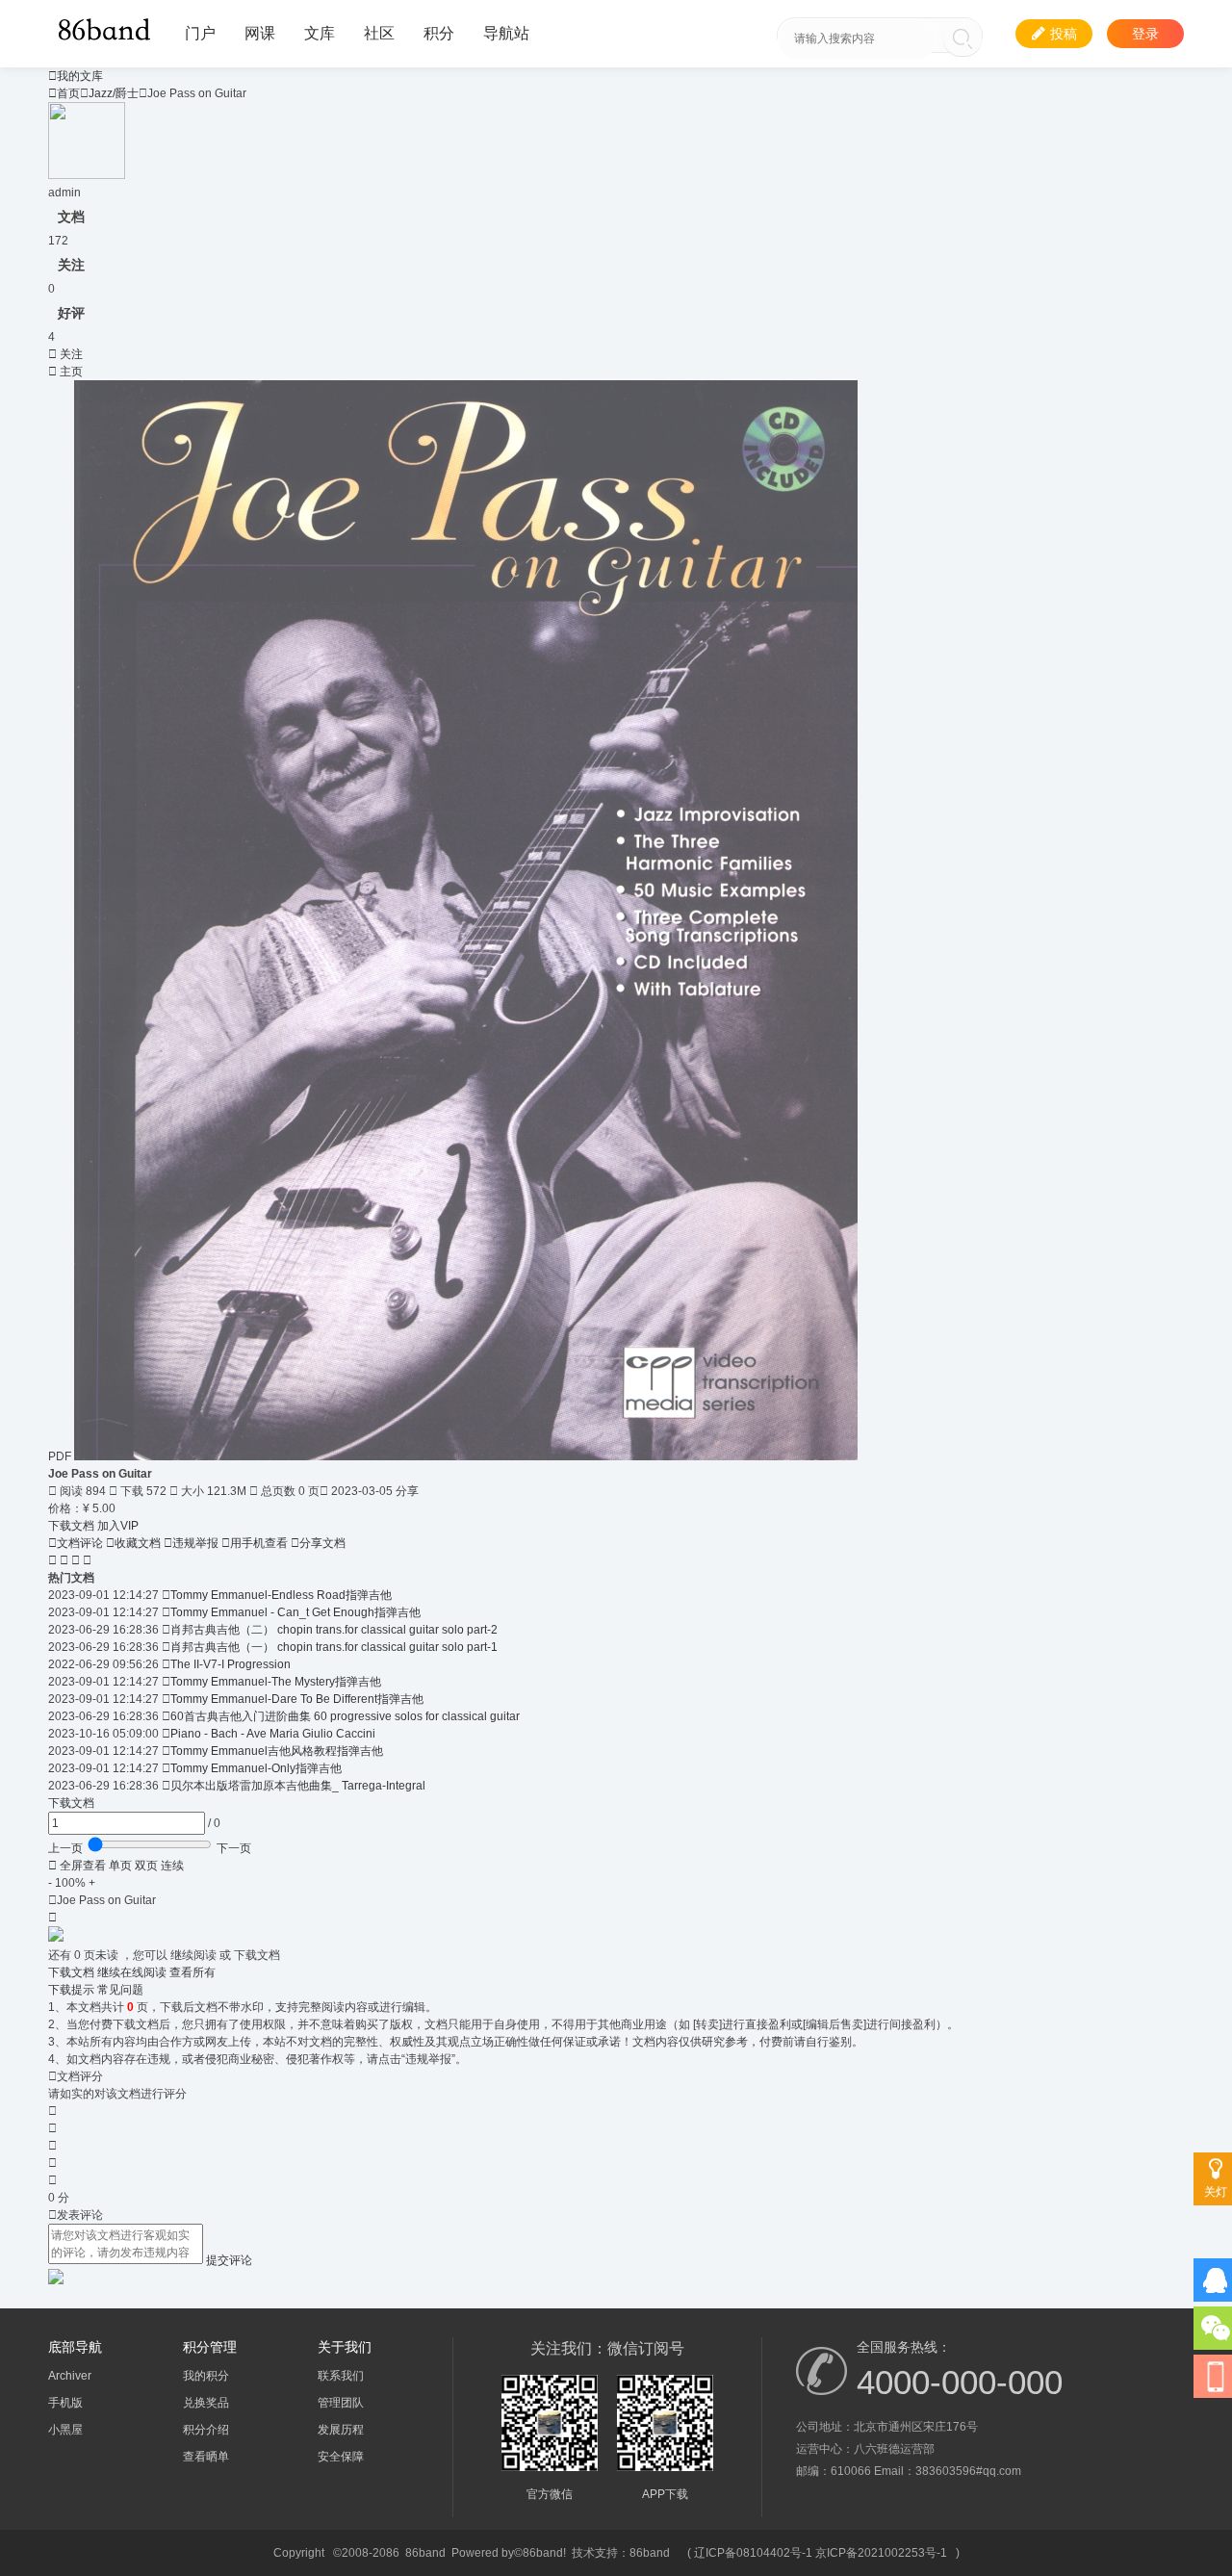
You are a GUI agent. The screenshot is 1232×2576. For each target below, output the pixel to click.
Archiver (70, 2376)
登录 (1145, 34)
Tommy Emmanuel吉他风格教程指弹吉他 (277, 1751)
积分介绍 (206, 2430)
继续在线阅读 (133, 1972)
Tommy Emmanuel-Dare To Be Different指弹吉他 (297, 1699)
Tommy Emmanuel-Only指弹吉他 (256, 1768)
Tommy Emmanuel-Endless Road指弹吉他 (281, 1595)
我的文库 (76, 76)
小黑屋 (65, 2430)
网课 (260, 33)
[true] (962, 39)
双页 (146, 1866)
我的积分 (206, 2376)
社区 (379, 33)
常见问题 (120, 1990)
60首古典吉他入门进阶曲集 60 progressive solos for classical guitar (345, 1716)
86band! (544, 2553)
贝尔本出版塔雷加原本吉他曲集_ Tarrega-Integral (298, 1786)
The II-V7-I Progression (231, 1664)
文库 (320, 33)
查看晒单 (206, 2457)
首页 (64, 93)
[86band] (107, 28)
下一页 (234, 1848)
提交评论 (229, 2260)
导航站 (506, 33)
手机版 (65, 2403)
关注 (65, 354)
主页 (65, 372)
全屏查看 (77, 1866)
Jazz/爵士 (114, 93)
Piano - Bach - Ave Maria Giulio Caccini (273, 1734)
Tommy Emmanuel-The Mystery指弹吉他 (276, 1682)
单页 (120, 1866)
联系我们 (341, 2376)
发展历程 (341, 2430)
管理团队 (341, 2403)
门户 (200, 33)
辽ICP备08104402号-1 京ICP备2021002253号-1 (821, 2553)
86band (425, 2553)
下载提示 (71, 1990)
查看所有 (192, 1972)
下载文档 (73, 1526)
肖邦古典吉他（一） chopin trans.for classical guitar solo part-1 (334, 1647)
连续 (172, 1866)
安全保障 (341, 2457)
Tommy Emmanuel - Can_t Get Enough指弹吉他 (295, 1612)
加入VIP (118, 1526)
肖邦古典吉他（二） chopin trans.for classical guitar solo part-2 (334, 1630)
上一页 (65, 1848)
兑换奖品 (206, 2403)
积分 (439, 33)
